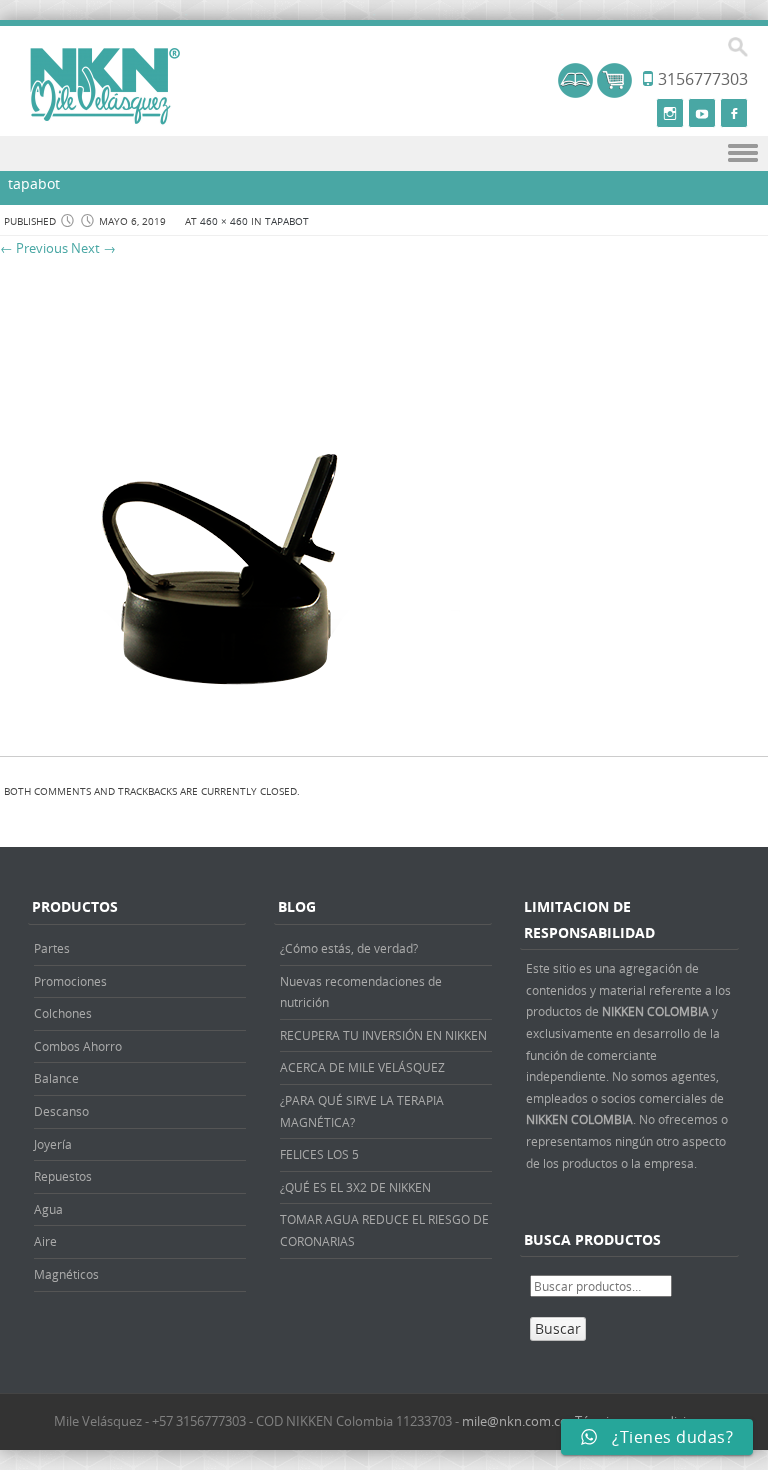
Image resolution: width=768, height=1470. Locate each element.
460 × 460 (224, 221)
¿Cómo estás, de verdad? (349, 948)
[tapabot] (230, 734)
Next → (93, 248)
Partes (52, 948)
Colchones (63, 1013)
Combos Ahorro (78, 1046)
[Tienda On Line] (575, 92)
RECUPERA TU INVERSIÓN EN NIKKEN (383, 1035)
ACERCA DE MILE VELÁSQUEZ (362, 1067)
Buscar (558, 1328)
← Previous (34, 248)
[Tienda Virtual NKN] (105, 87)
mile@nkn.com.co (515, 1421)
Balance (56, 1078)
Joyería (53, 1144)
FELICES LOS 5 (319, 1154)
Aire (45, 1241)
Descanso (61, 1111)
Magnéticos (66, 1274)
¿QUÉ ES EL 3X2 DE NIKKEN (355, 1187)
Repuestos (63, 1176)
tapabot (287, 221)
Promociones (70, 981)
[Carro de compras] (614, 92)
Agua (48, 1209)
